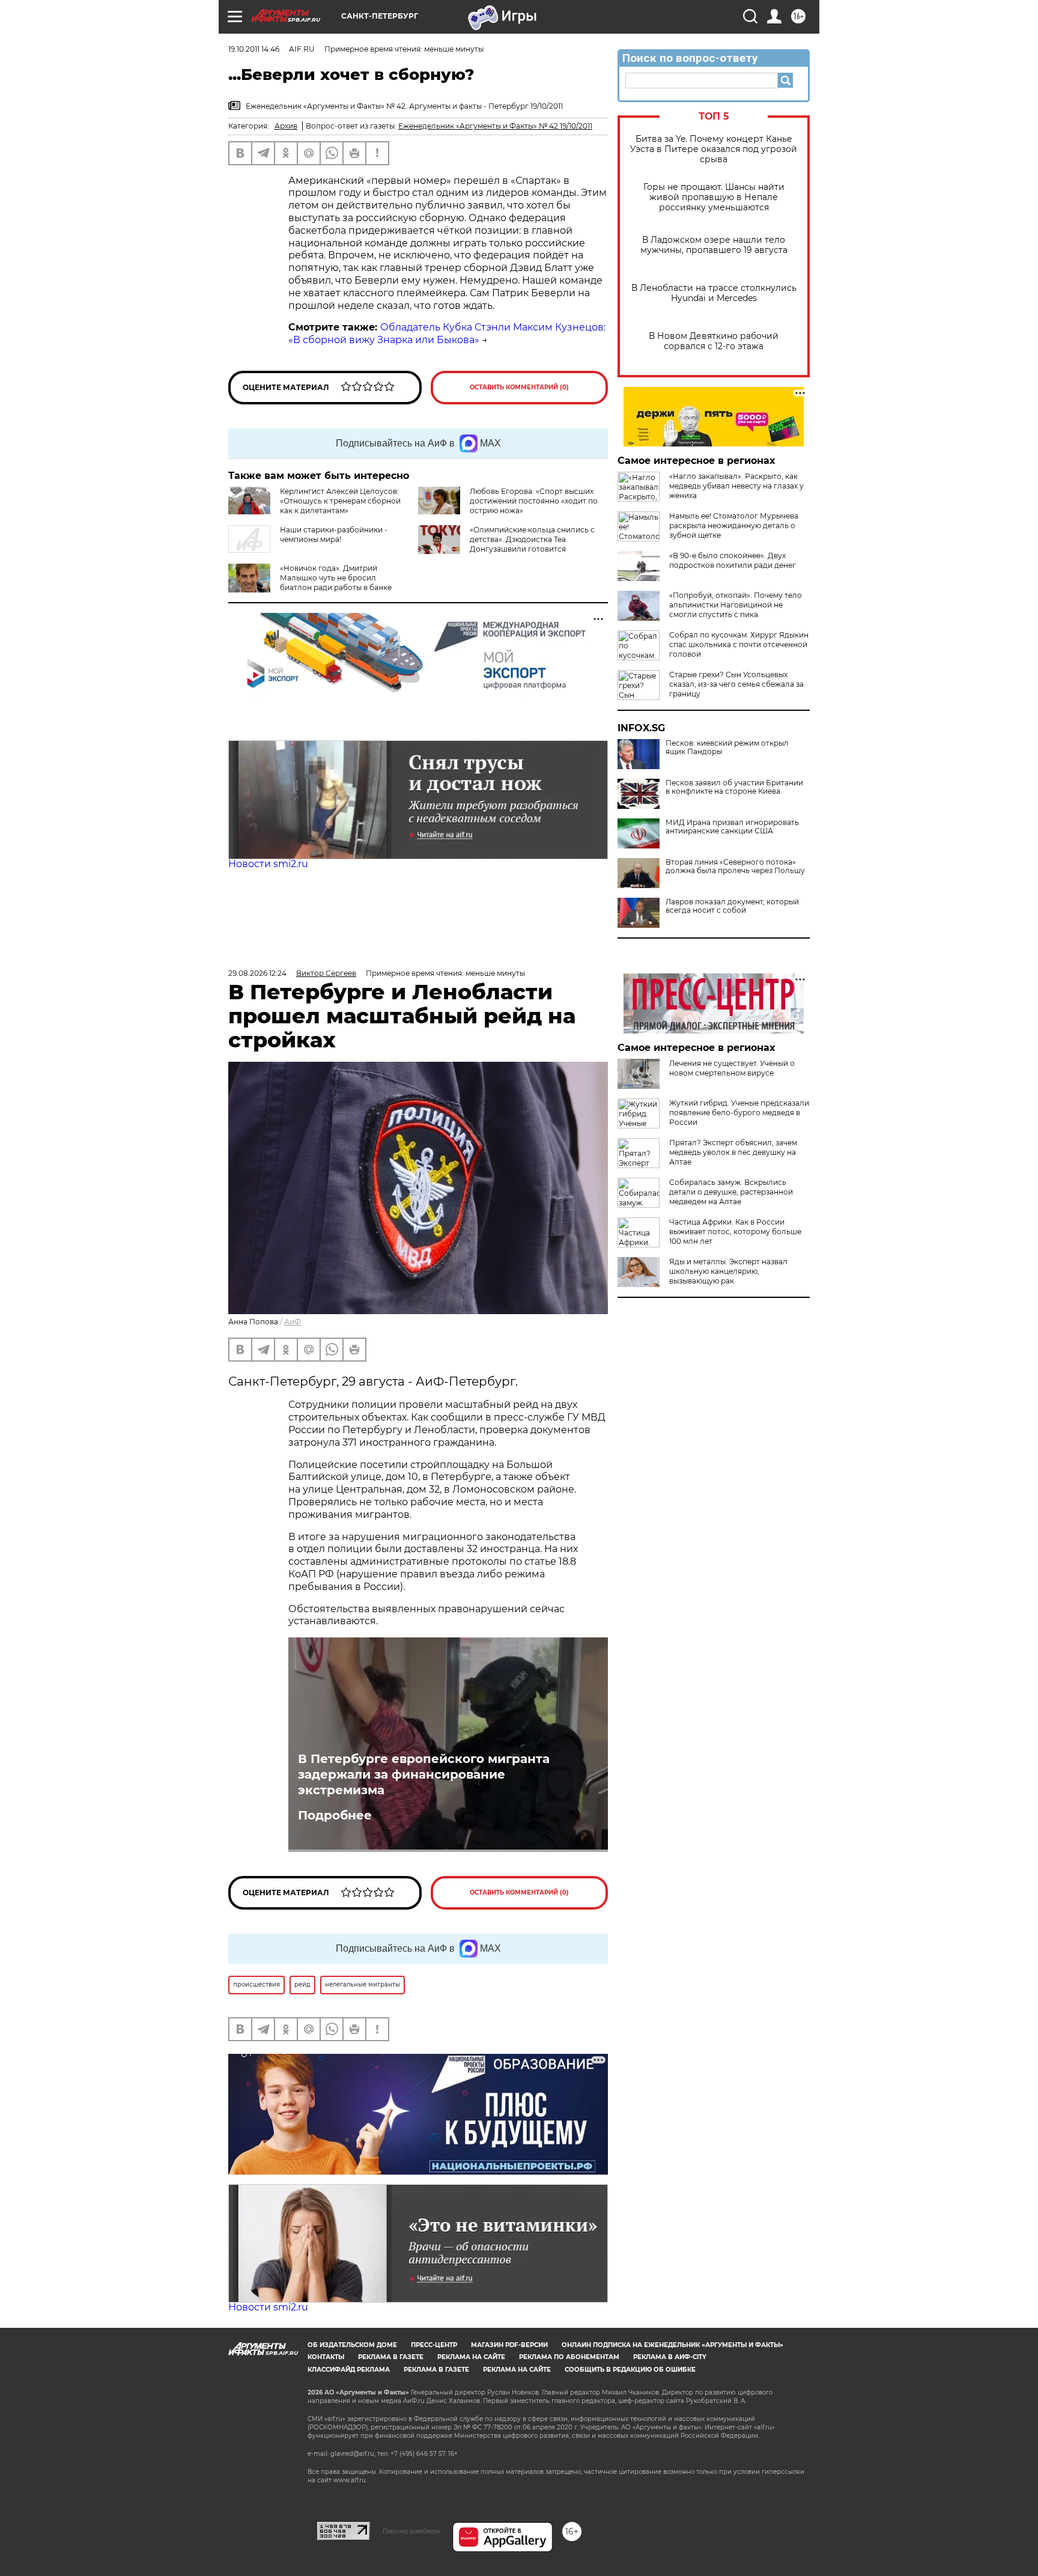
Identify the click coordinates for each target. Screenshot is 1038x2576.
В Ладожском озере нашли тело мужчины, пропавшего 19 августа (714, 245)
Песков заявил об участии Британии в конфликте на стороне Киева (734, 787)
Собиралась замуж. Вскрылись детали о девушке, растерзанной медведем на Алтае (731, 1192)
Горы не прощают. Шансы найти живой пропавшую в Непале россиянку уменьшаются (714, 197)
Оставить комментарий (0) (519, 387)
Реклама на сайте (471, 2357)
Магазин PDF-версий (509, 2345)
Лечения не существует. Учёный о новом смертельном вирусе (732, 1068)
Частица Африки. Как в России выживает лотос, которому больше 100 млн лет (735, 1232)
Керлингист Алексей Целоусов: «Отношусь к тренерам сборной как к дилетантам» (340, 501)
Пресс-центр (434, 2345)
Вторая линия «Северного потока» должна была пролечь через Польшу (735, 866)
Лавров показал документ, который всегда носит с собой (732, 906)
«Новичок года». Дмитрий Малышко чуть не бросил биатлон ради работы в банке (336, 578)
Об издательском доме (352, 2345)
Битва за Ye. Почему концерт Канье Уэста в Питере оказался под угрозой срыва (714, 149)
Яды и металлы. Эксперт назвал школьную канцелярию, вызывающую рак (728, 1271)
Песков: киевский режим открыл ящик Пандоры (727, 748)
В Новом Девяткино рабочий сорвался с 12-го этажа (714, 341)
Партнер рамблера (411, 2531)
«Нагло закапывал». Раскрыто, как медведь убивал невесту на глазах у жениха (736, 486)
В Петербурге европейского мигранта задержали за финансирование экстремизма (424, 1774)
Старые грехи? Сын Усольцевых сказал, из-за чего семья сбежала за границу (736, 684)
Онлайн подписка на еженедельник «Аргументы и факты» (672, 2345)
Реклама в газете (391, 2357)
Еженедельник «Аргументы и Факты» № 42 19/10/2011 (495, 126)
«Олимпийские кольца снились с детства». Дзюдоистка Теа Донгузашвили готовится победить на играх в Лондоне (532, 544)
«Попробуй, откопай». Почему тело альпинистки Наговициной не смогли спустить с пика (736, 605)
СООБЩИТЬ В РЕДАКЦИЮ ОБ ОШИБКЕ (630, 2370)
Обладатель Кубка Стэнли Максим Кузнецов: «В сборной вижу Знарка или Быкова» (447, 333)
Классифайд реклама (349, 2370)
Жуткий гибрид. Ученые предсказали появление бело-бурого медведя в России (739, 1113)
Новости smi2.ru (268, 864)
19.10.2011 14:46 (254, 49)
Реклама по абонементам (569, 2357)
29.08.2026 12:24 (257, 973)
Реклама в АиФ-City (670, 2357)
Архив (286, 126)
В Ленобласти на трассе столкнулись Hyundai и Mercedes (714, 293)
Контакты (326, 2357)
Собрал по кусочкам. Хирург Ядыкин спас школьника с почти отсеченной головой (739, 644)
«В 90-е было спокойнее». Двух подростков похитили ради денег (733, 560)
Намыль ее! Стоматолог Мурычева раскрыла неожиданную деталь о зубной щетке (734, 525)
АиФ (293, 1322)
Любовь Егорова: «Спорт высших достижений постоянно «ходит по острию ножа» (534, 501)
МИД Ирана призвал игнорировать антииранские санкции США (732, 827)
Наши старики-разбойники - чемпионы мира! (334, 534)
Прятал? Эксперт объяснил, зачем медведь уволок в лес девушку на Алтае (733, 1152)
